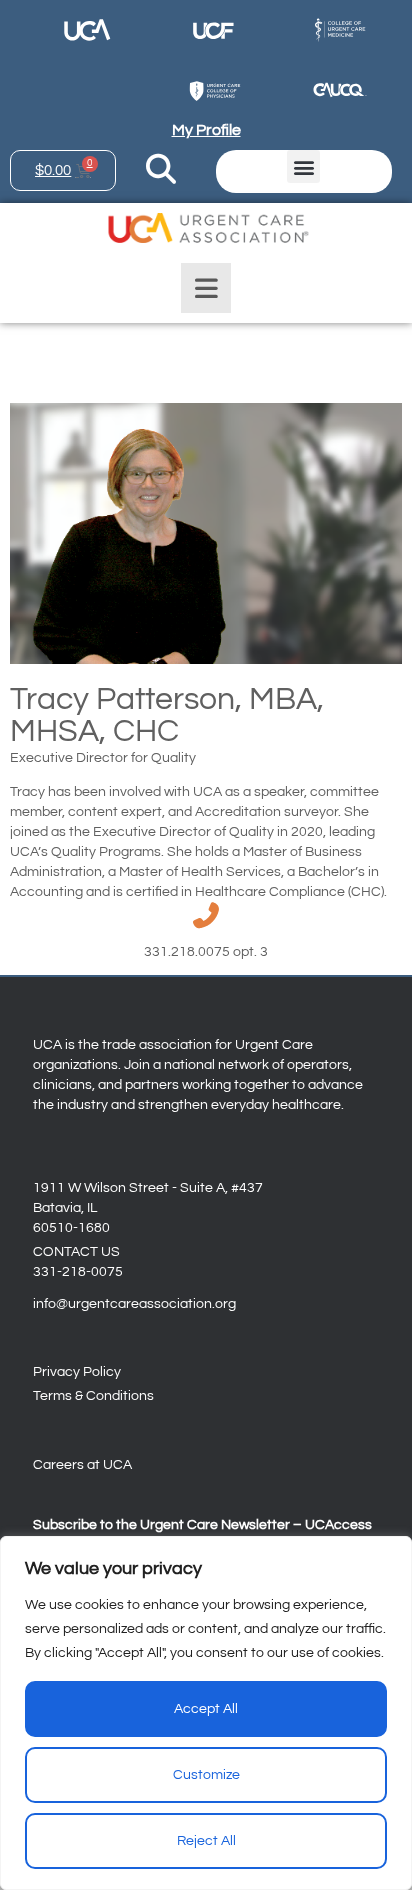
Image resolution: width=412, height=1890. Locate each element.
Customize (206, 1775)
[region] (206, 1713)
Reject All (206, 1841)
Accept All (206, 1709)
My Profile (206, 130)
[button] (303, 166)
